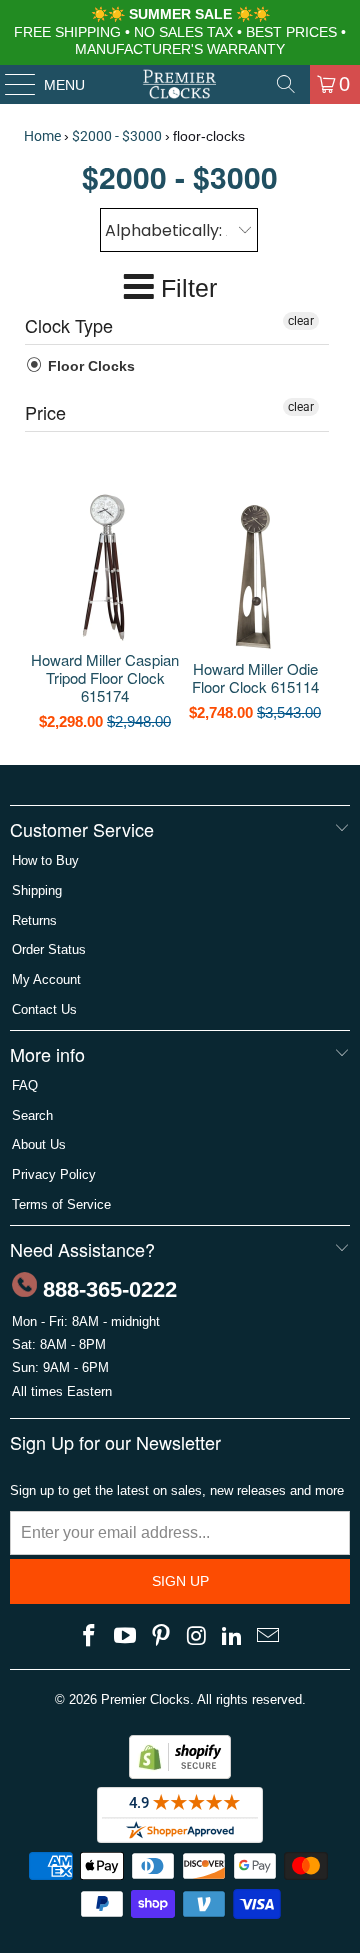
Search (32, 1115)
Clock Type (69, 325)
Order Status (49, 949)
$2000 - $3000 (117, 136)
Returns (34, 920)
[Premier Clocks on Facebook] (90, 1637)
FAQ (25, 1085)
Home (42, 136)
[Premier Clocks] (180, 84)
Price (45, 412)
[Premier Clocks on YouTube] (126, 1637)
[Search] (286, 84)
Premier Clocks (145, 1699)
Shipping (37, 890)
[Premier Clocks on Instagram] (197, 1637)
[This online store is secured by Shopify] (180, 1774)
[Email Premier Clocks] (268, 1637)
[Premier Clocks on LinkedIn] (233, 1637)
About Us (39, 1144)
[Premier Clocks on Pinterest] (161, 1637)
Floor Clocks (89, 366)
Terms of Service (61, 1204)
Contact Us (44, 1009)
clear (301, 321)
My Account (46, 979)
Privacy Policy (54, 1174)
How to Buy (45, 860)
